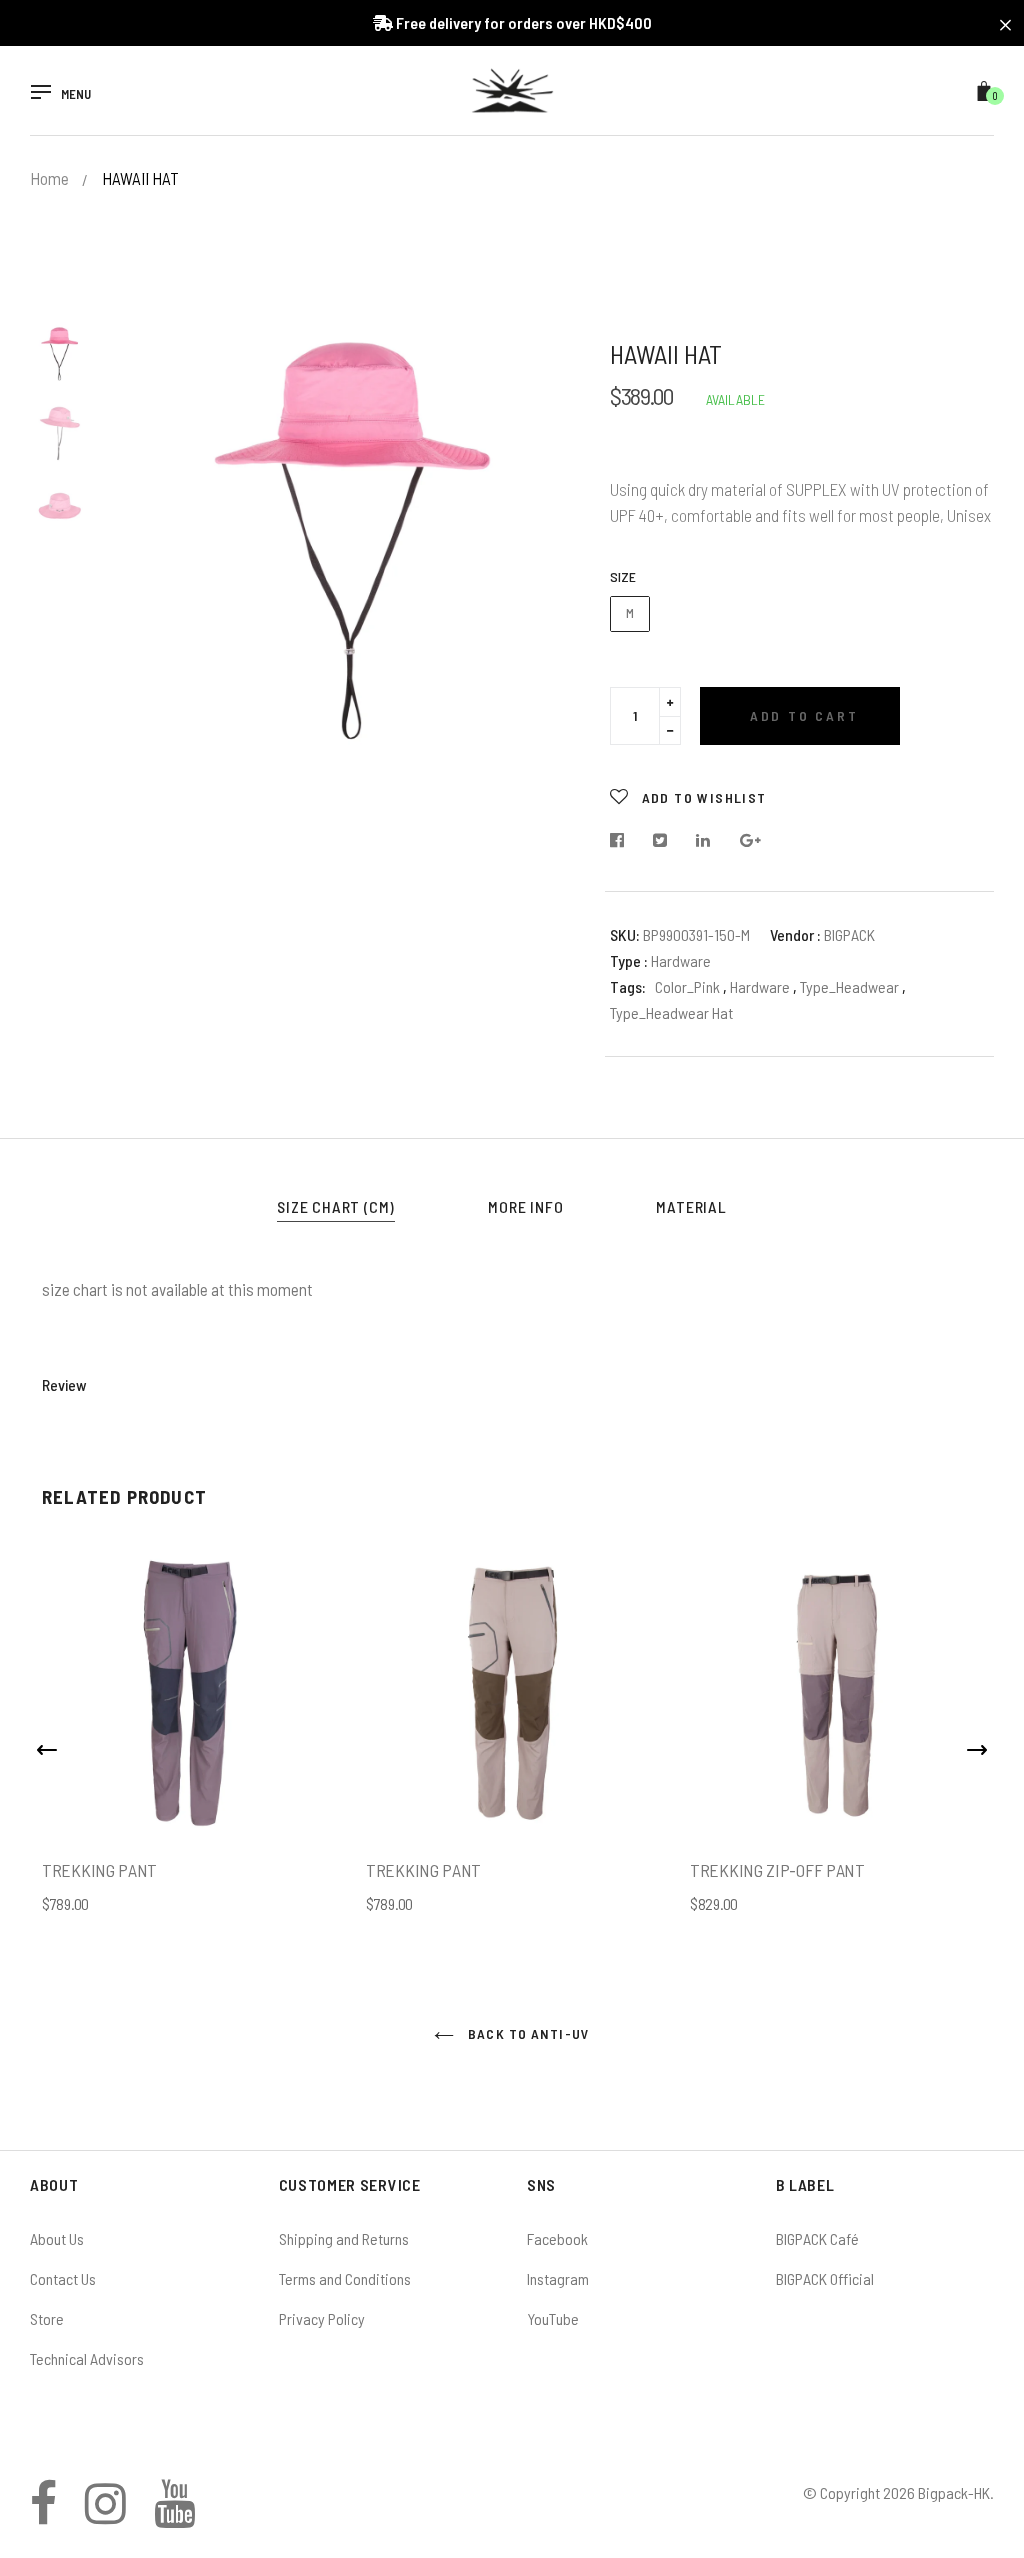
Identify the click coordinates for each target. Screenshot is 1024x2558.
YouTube (553, 2318)
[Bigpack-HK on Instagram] (105, 2514)
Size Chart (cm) (336, 1206)
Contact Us (63, 2278)
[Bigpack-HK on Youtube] (174, 2514)
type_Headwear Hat (671, 1012)
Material (691, 1206)
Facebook (557, 2238)
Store (47, 2318)
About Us (57, 2238)
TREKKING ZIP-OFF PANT (777, 1870)
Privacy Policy (322, 2318)
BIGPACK (849, 934)
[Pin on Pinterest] (751, 840)
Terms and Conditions (345, 2278)
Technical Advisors (87, 2358)
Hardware (761, 986)
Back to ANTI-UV (527, 2033)
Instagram (558, 2278)
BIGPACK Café (817, 2238)
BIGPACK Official (825, 2278)
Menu (76, 94)
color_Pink (687, 986)
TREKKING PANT (99, 1870)
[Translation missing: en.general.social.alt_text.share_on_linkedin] (703, 840)
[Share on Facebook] (622, 840)
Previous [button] (160, 527)
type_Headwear (851, 986)
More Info (525, 1206)
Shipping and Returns (344, 2238)
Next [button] (550, 527)
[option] (355, 527)
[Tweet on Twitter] (660, 840)
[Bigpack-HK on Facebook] (43, 2514)
